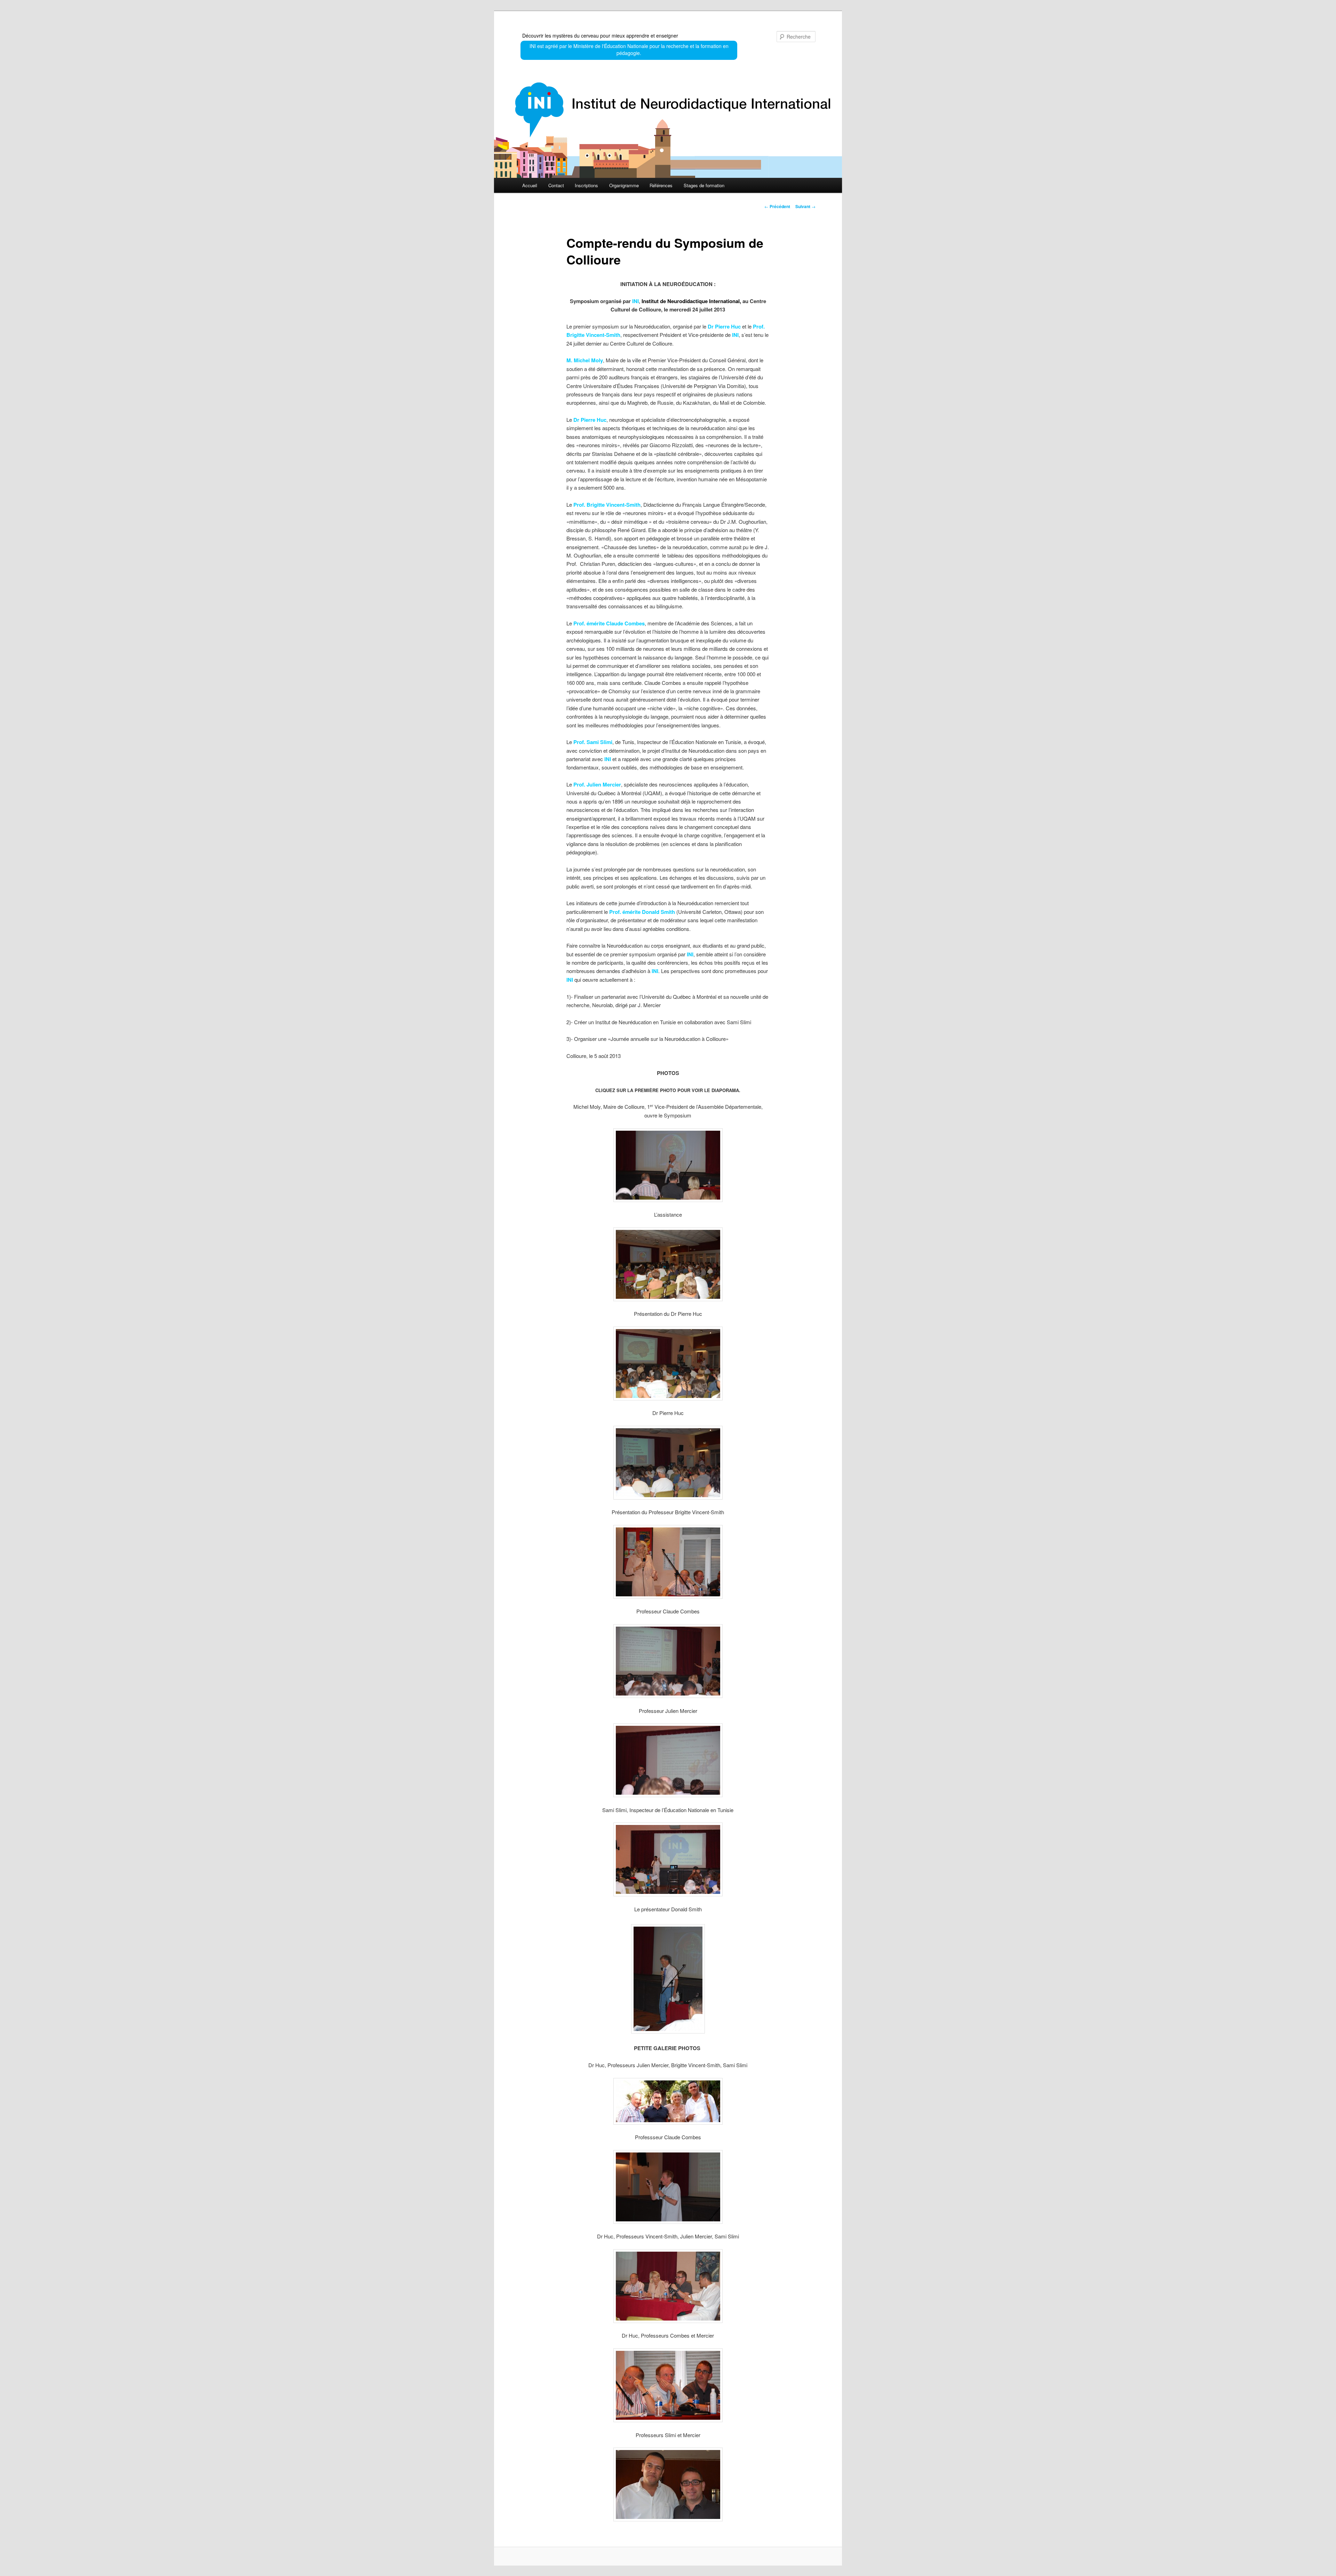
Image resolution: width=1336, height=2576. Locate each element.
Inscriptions (586, 185)
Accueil (530, 185)
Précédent (777, 206)
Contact (556, 185)
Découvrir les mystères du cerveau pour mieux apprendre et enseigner (600, 35)
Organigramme (624, 185)
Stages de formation (704, 185)
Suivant (805, 206)
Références (661, 185)
